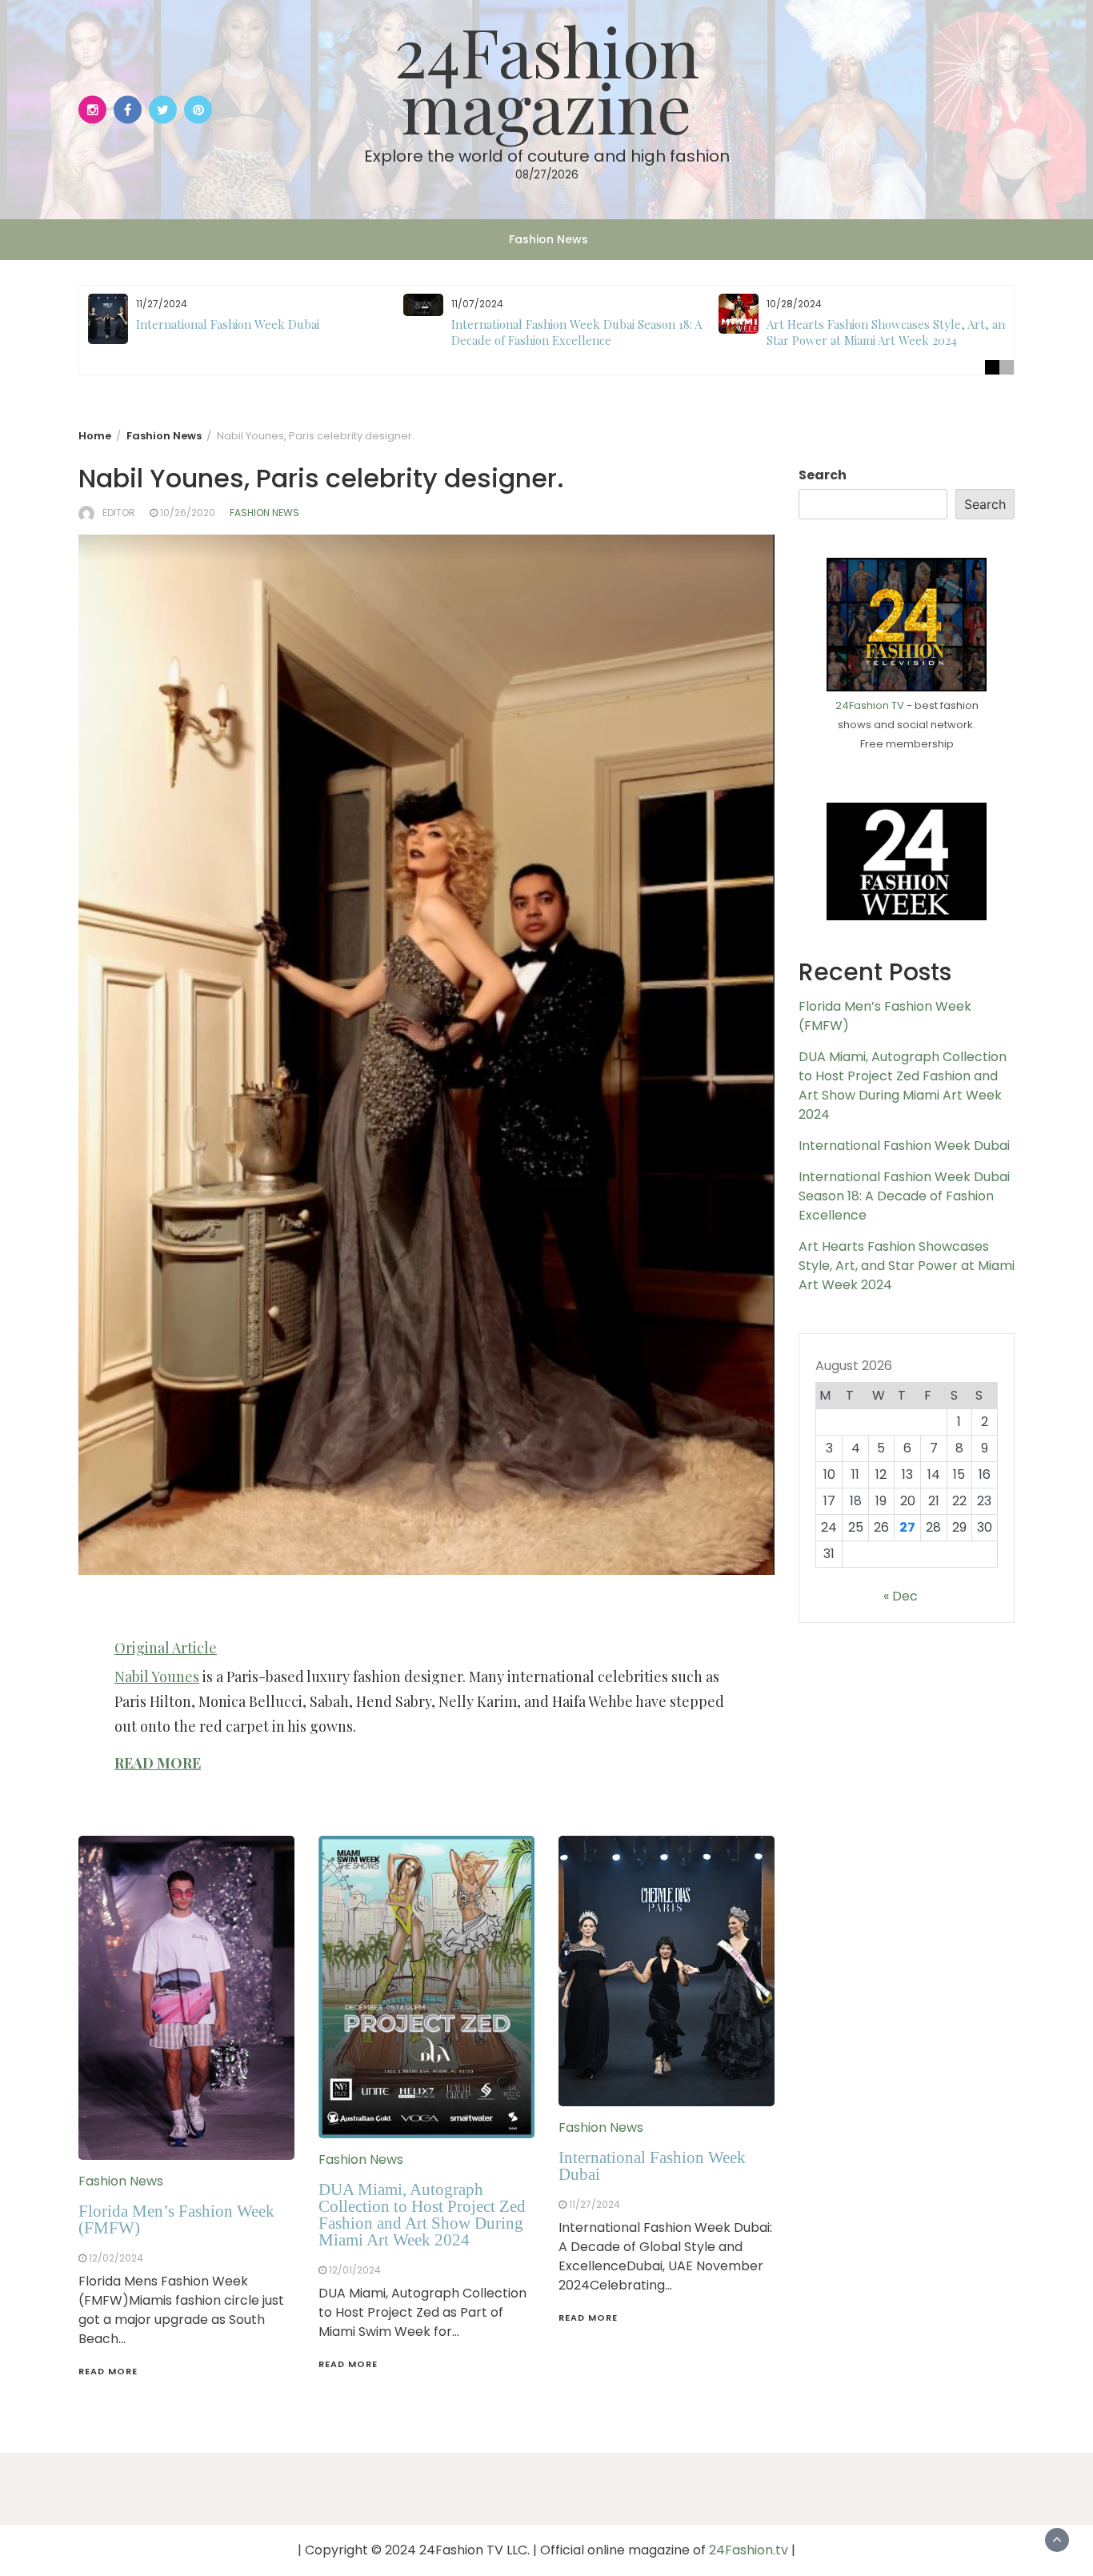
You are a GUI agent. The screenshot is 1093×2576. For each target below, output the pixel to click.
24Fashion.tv (749, 2550)
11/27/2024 (595, 2204)
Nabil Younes (157, 1677)
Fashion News (549, 239)
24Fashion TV (870, 705)
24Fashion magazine (547, 78)
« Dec (901, 1596)
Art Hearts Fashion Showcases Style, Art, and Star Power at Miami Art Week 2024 (889, 332)
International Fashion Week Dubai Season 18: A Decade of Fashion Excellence (577, 332)
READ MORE (158, 1763)
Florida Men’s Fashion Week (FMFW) (176, 2219)
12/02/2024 (116, 2258)
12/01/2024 (355, 2270)
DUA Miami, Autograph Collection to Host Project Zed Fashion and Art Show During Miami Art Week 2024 (422, 2215)
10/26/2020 (188, 513)
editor (119, 513)
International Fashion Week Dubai (228, 324)
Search (823, 475)
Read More (108, 2371)
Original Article (166, 1648)
